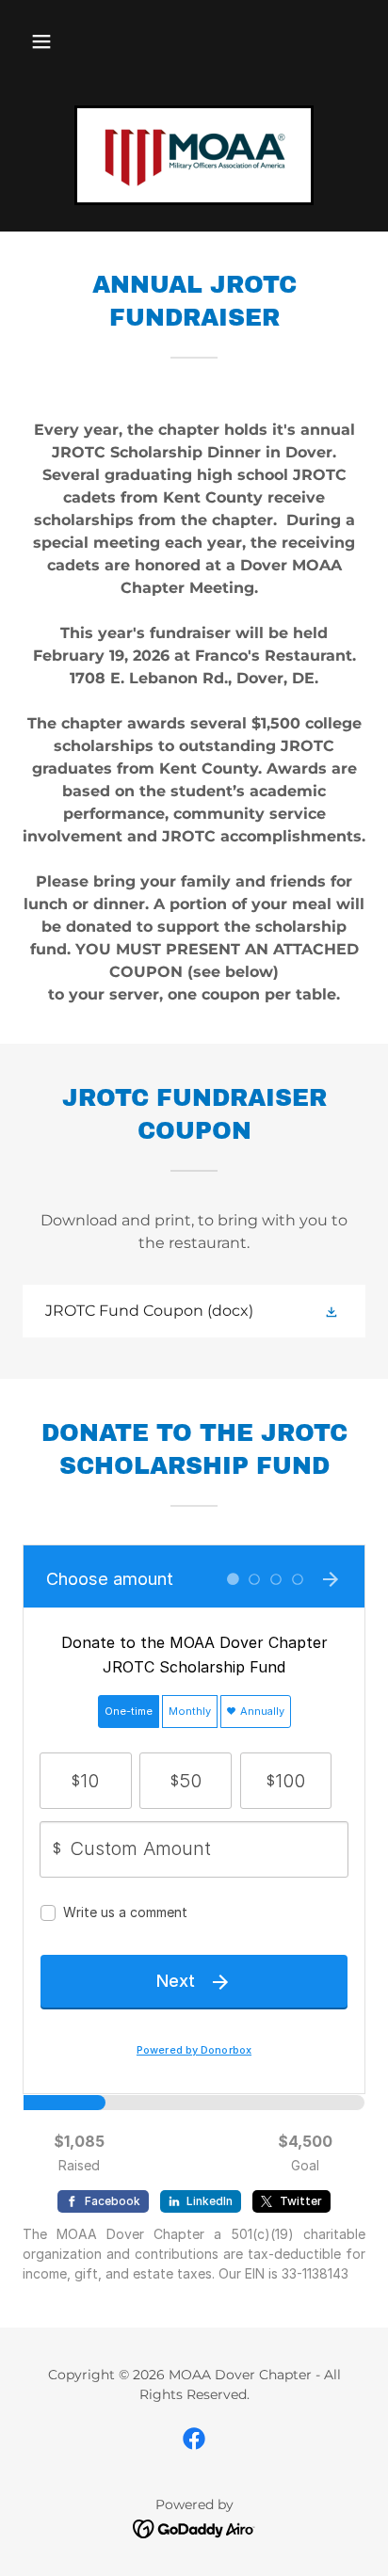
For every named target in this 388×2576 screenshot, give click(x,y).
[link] (194, 155)
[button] (41, 41)
